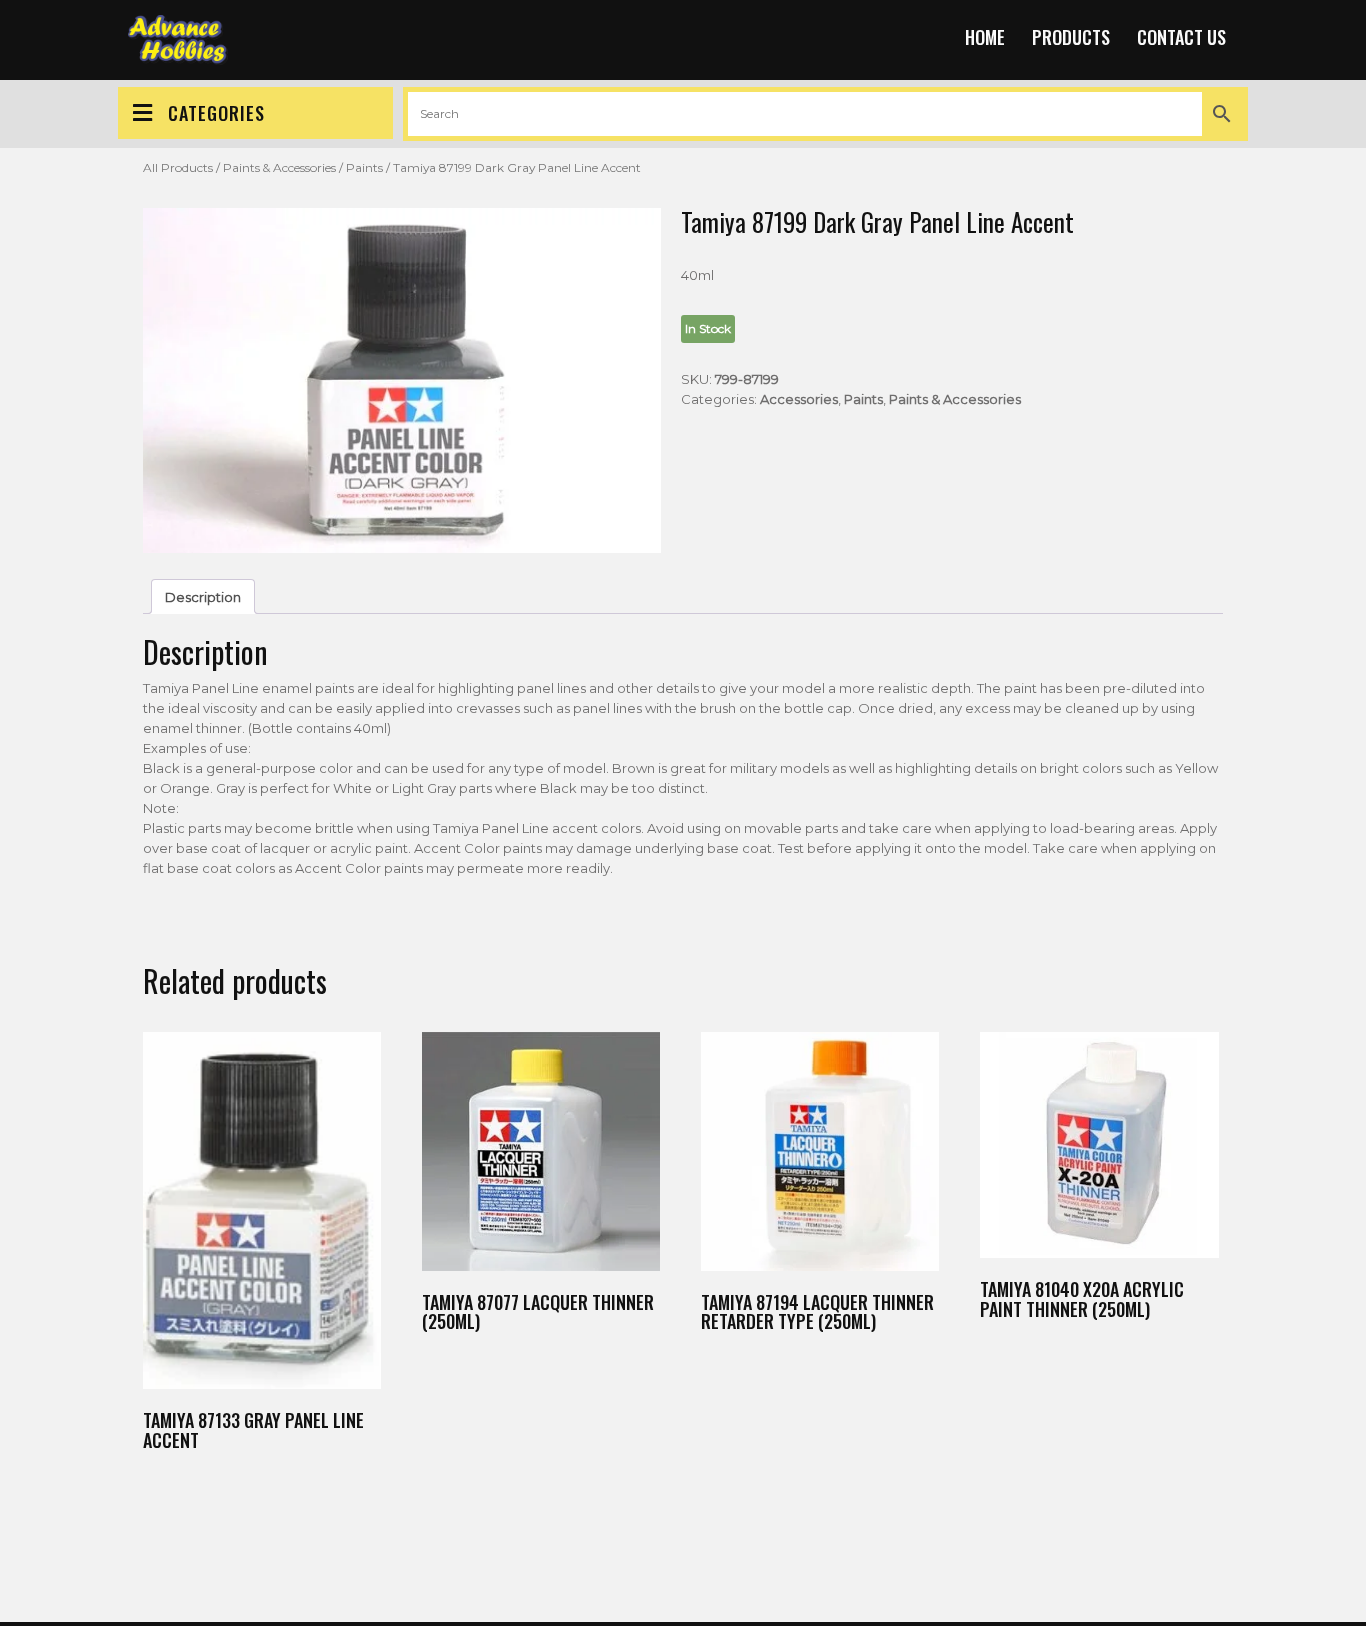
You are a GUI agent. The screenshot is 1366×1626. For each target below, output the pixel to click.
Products (1071, 37)
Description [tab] (203, 597)
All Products (178, 167)
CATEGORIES (216, 113)
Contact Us (1181, 37)
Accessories (799, 399)
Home (985, 37)
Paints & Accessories (279, 167)
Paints (364, 167)
